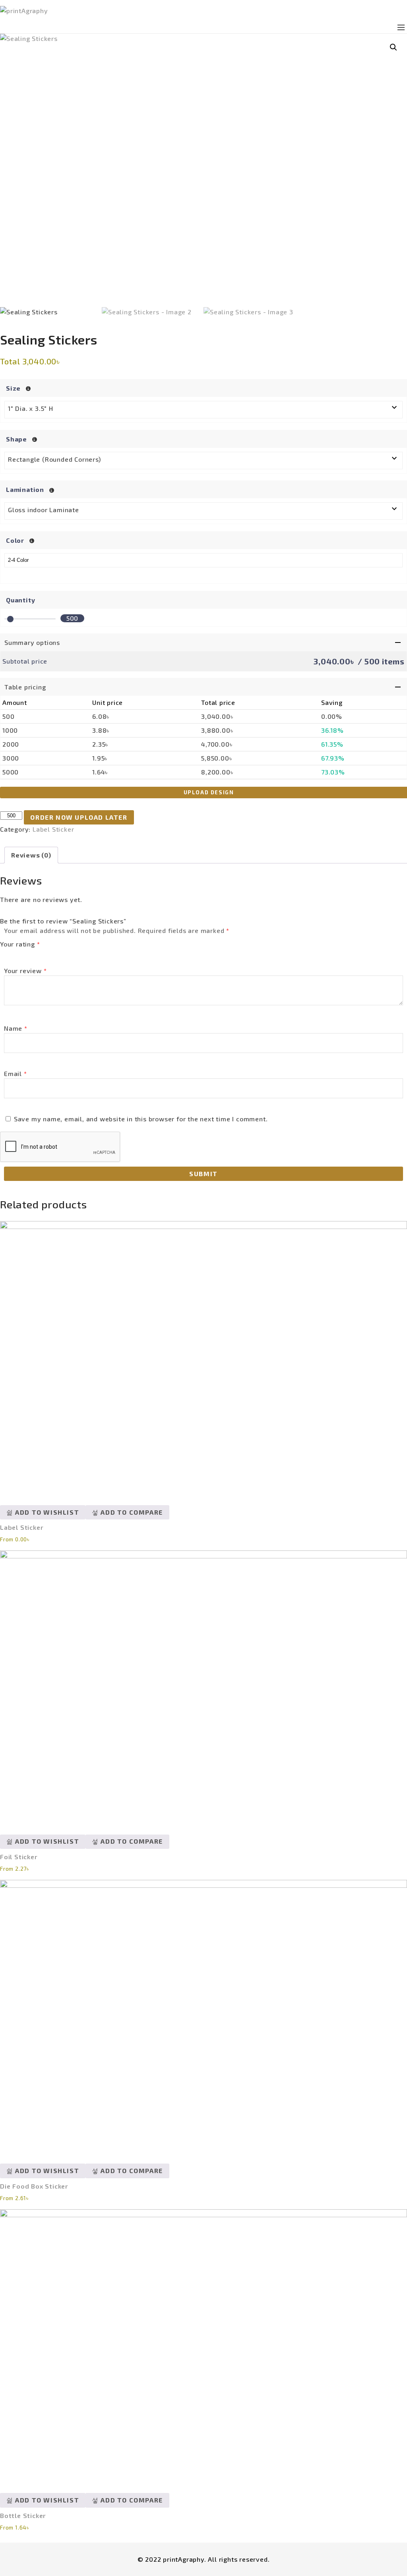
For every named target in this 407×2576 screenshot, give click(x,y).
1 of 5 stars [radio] (9, 954)
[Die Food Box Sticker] (203, 2016)
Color (16, 540)
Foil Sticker (19, 1857)
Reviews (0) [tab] (31, 855)
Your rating (20, 944)
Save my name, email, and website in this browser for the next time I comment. (141, 1119)
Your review (25, 971)
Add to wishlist (47, 1512)
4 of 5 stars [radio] (43, 954)
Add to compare (131, 1512)
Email (16, 1073)
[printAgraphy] (203, 11)
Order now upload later (79, 817)
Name (16, 1028)
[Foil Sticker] (203, 1686)
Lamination (26, 489)
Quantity (20, 600)
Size (14, 388)
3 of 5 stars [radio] (32, 954)
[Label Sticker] (203, 1357)
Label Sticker (53, 829)
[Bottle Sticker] (203, 2345)
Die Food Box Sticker (34, 2186)
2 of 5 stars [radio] (20, 954)
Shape (17, 439)
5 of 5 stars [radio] (54, 954)
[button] (393, 47)
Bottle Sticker (23, 2515)
